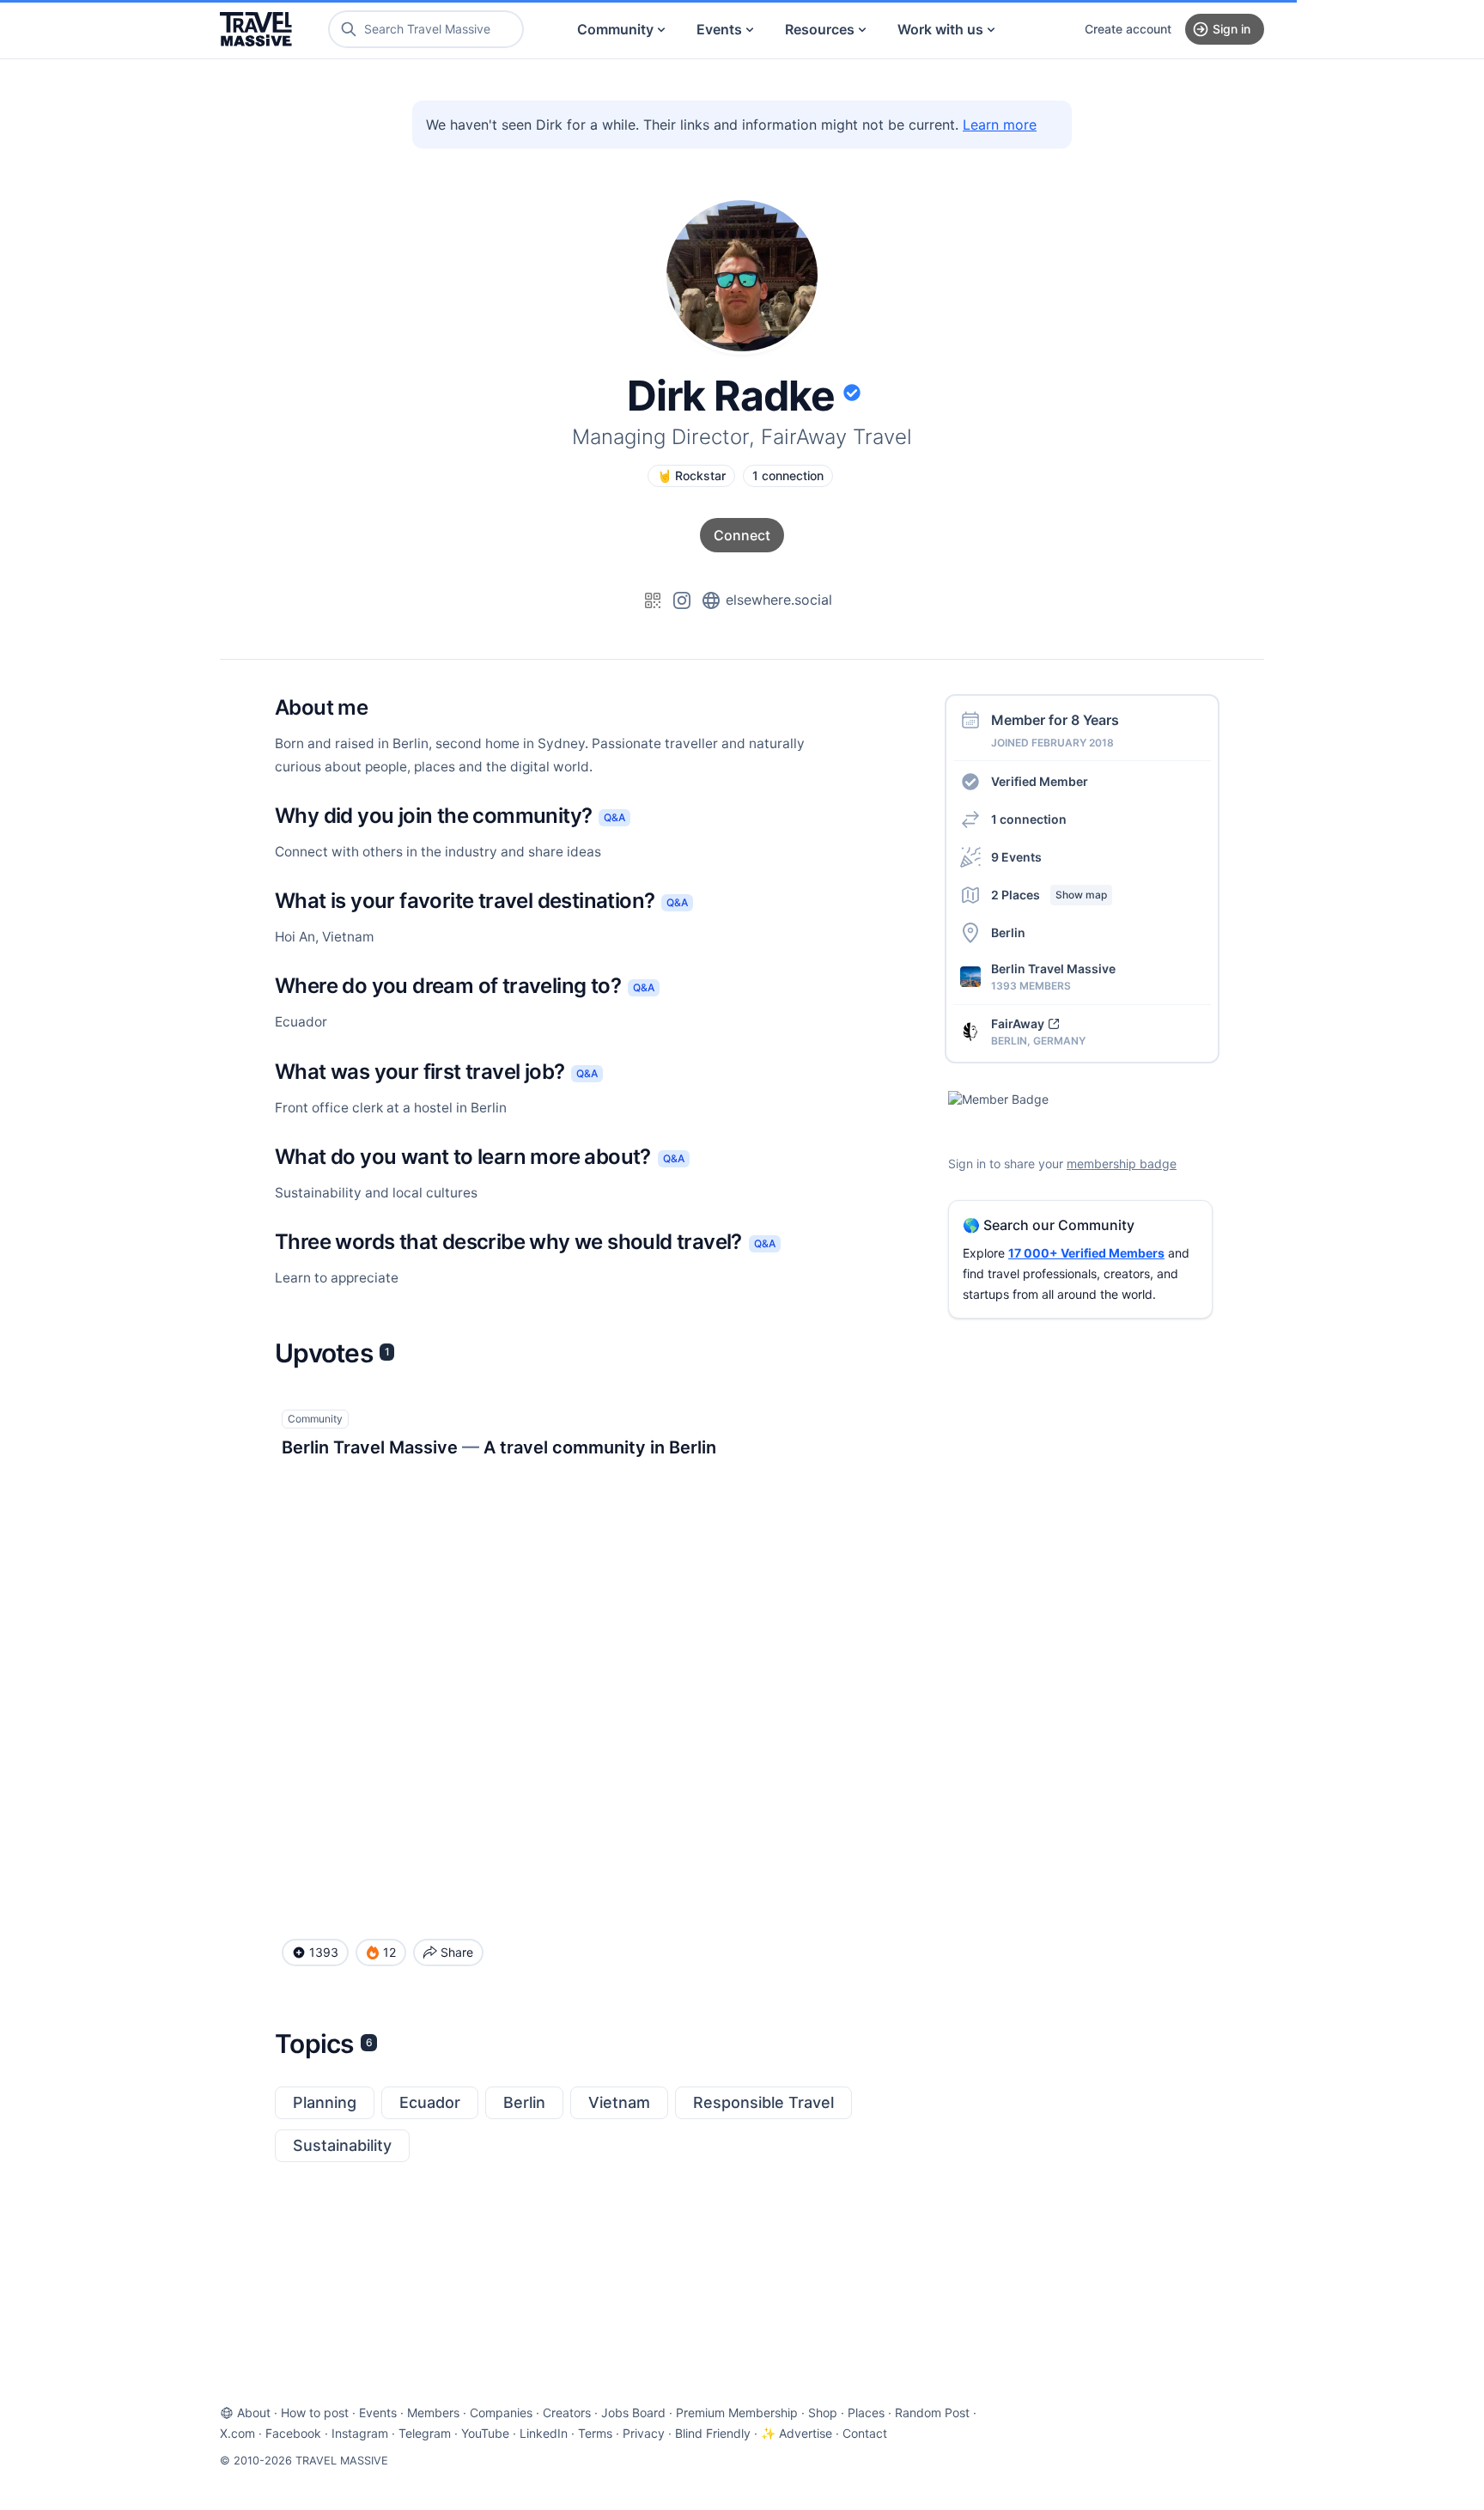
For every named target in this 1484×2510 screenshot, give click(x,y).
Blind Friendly (713, 2433)
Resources (820, 29)
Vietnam (619, 2102)
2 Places (1049, 895)
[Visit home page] (256, 29)
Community (615, 29)
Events (719, 29)
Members (433, 2413)
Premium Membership (737, 2413)
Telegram (425, 2433)
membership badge (1122, 1164)
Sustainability (342, 2145)
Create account (1128, 29)
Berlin (524, 2102)
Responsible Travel (763, 2102)
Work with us (940, 29)
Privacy (644, 2433)
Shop (823, 2413)
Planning (325, 2102)
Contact (865, 2433)
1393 (324, 1952)
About (254, 2413)
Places (866, 2413)
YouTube (485, 2433)
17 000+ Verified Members (1086, 1253)
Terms (595, 2433)
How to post (315, 2413)
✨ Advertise (797, 2433)
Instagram (360, 2433)
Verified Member (1040, 781)
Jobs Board (633, 2413)
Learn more (1000, 125)
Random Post (932, 2413)
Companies (501, 2413)
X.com (237, 2433)
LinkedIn (544, 2433)
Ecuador (430, 2102)
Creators (567, 2413)
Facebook (293, 2433)
